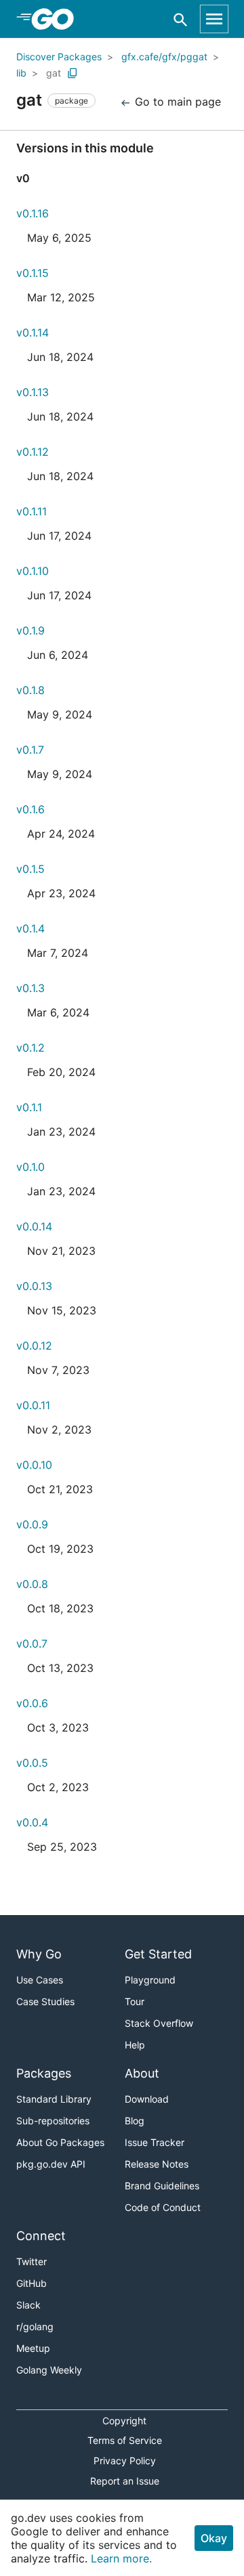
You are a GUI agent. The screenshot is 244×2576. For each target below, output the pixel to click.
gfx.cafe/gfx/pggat (164, 57)
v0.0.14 (34, 1226)
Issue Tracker (155, 2142)
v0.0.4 (32, 1822)
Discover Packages (59, 57)
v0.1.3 (30, 988)
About (142, 2073)
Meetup (33, 2348)
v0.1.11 (32, 511)
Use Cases (40, 1980)
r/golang (35, 2326)
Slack (28, 2305)
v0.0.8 (32, 1584)
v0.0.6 (32, 1703)
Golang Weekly (49, 2370)
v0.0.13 (34, 1286)
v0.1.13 (33, 392)
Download (147, 2099)
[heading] (57, 19)
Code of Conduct (163, 2207)
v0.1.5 (30, 869)
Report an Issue (125, 2481)
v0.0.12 (34, 1346)
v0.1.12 (33, 452)
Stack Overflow (159, 2023)
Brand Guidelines (162, 2186)
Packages (44, 2073)
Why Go (39, 1954)
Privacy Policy (125, 2461)
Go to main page (176, 102)
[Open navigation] (214, 19)
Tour (135, 2001)
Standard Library (54, 2099)
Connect (41, 2236)
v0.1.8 (30, 690)
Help (135, 2045)
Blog (135, 2121)
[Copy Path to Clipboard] (73, 73)
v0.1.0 (30, 1167)
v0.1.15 (33, 273)
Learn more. (121, 2558)
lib (21, 73)
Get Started (158, 1954)
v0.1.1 (29, 1107)
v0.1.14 (33, 332)
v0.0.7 (32, 1644)
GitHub (32, 2283)
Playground (150, 1980)
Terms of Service (125, 2440)
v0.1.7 (30, 750)
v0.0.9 (32, 1524)
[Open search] (181, 19)
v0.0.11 (33, 1405)
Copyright (124, 2421)
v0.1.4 (30, 928)
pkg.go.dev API (51, 2164)
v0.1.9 (30, 630)
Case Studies (45, 2001)
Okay (214, 2538)
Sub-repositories (53, 2121)
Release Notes (157, 2164)
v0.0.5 (32, 1763)
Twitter (32, 2261)
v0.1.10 (33, 571)
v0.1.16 (33, 213)
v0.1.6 (30, 809)
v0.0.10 (34, 1465)
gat (54, 73)
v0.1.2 (30, 1048)
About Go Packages (60, 2142)
